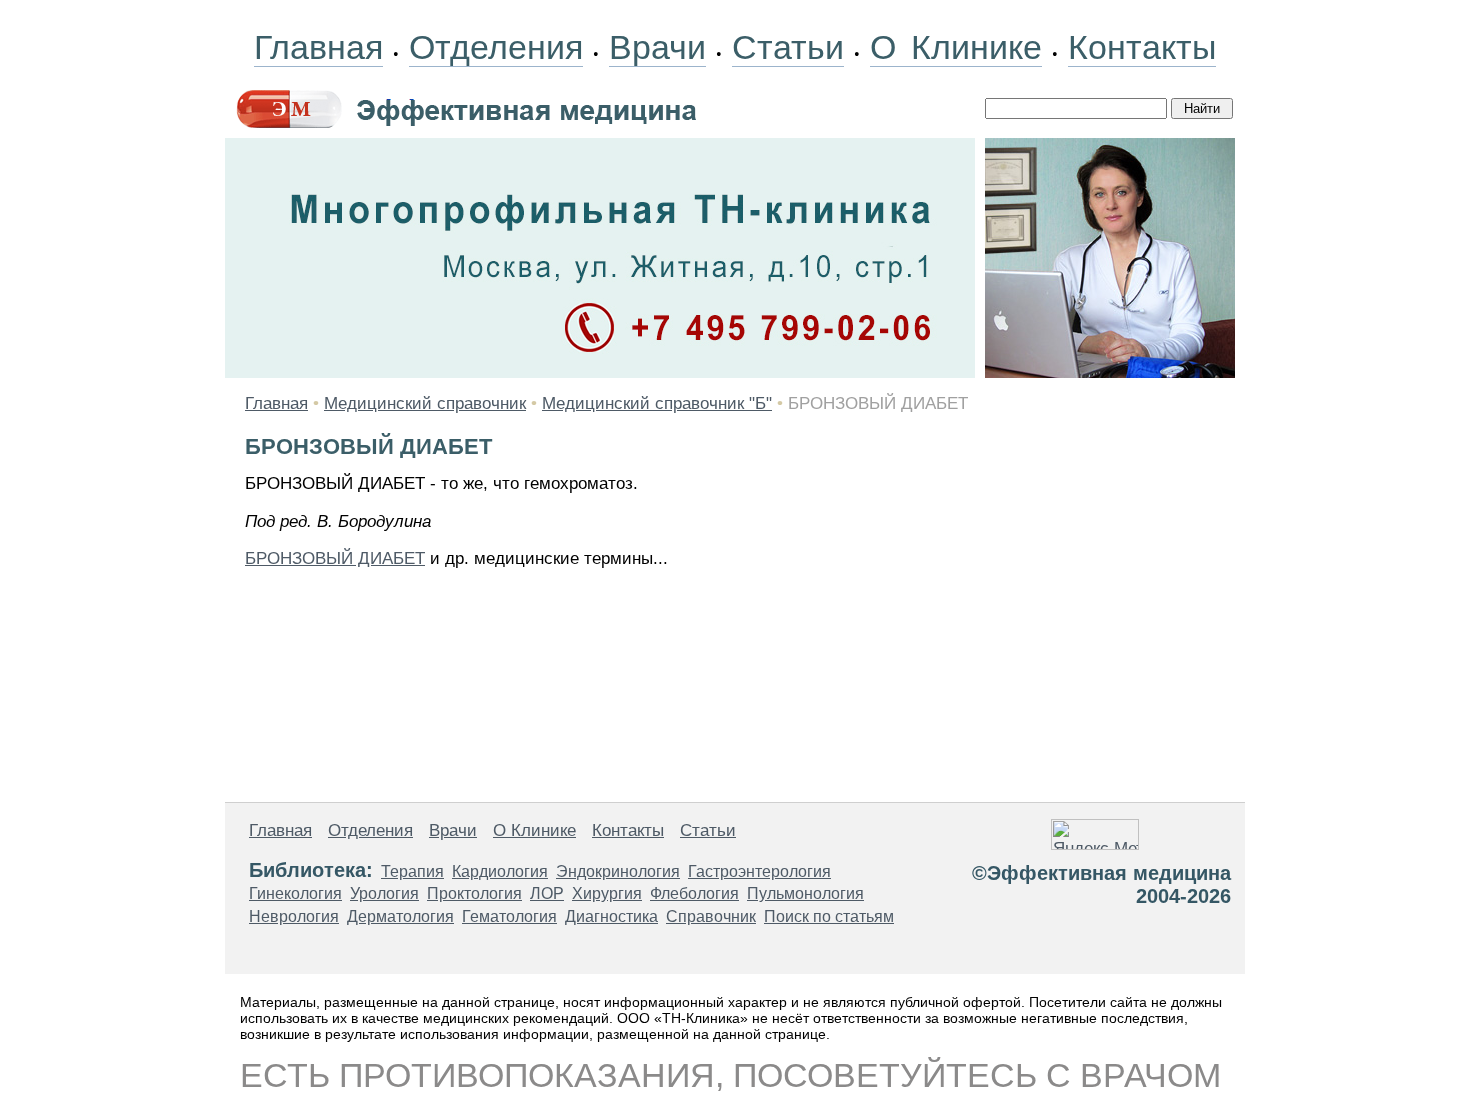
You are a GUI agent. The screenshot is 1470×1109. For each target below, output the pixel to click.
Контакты (1142, 47)
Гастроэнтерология (759, 871)
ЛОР (547, 893)
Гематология (509, 916)
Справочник (711, 916)
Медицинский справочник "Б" (657, 403)
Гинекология (295, 893)
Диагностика (611, 916)
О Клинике (956, 47)
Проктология (474, 893)
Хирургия (607, 893)
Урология (384, 893)
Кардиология (500, 871)
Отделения (496, 47)
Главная (318, 47)
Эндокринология (618, 871)
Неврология (294, 916)
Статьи (788, 47)
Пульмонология (805, 893)
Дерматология (400, 916)
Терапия (412, 871)
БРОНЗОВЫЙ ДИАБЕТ (335, 558)
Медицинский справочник (425, 403)
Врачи (657, 47)
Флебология (694, 893)
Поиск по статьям (829, 916)
